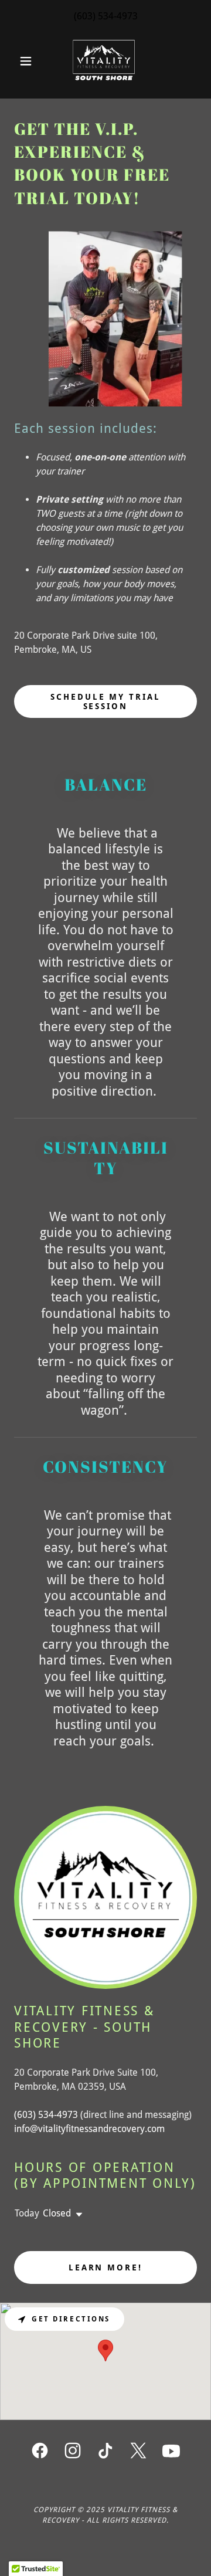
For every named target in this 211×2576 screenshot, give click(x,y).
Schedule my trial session (106, 701)
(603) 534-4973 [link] (106, 16)
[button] (28, 61)
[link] (105, 61)
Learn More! (106, 2267)
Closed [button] (57, 2213)
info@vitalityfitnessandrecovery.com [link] (89, 2129)
